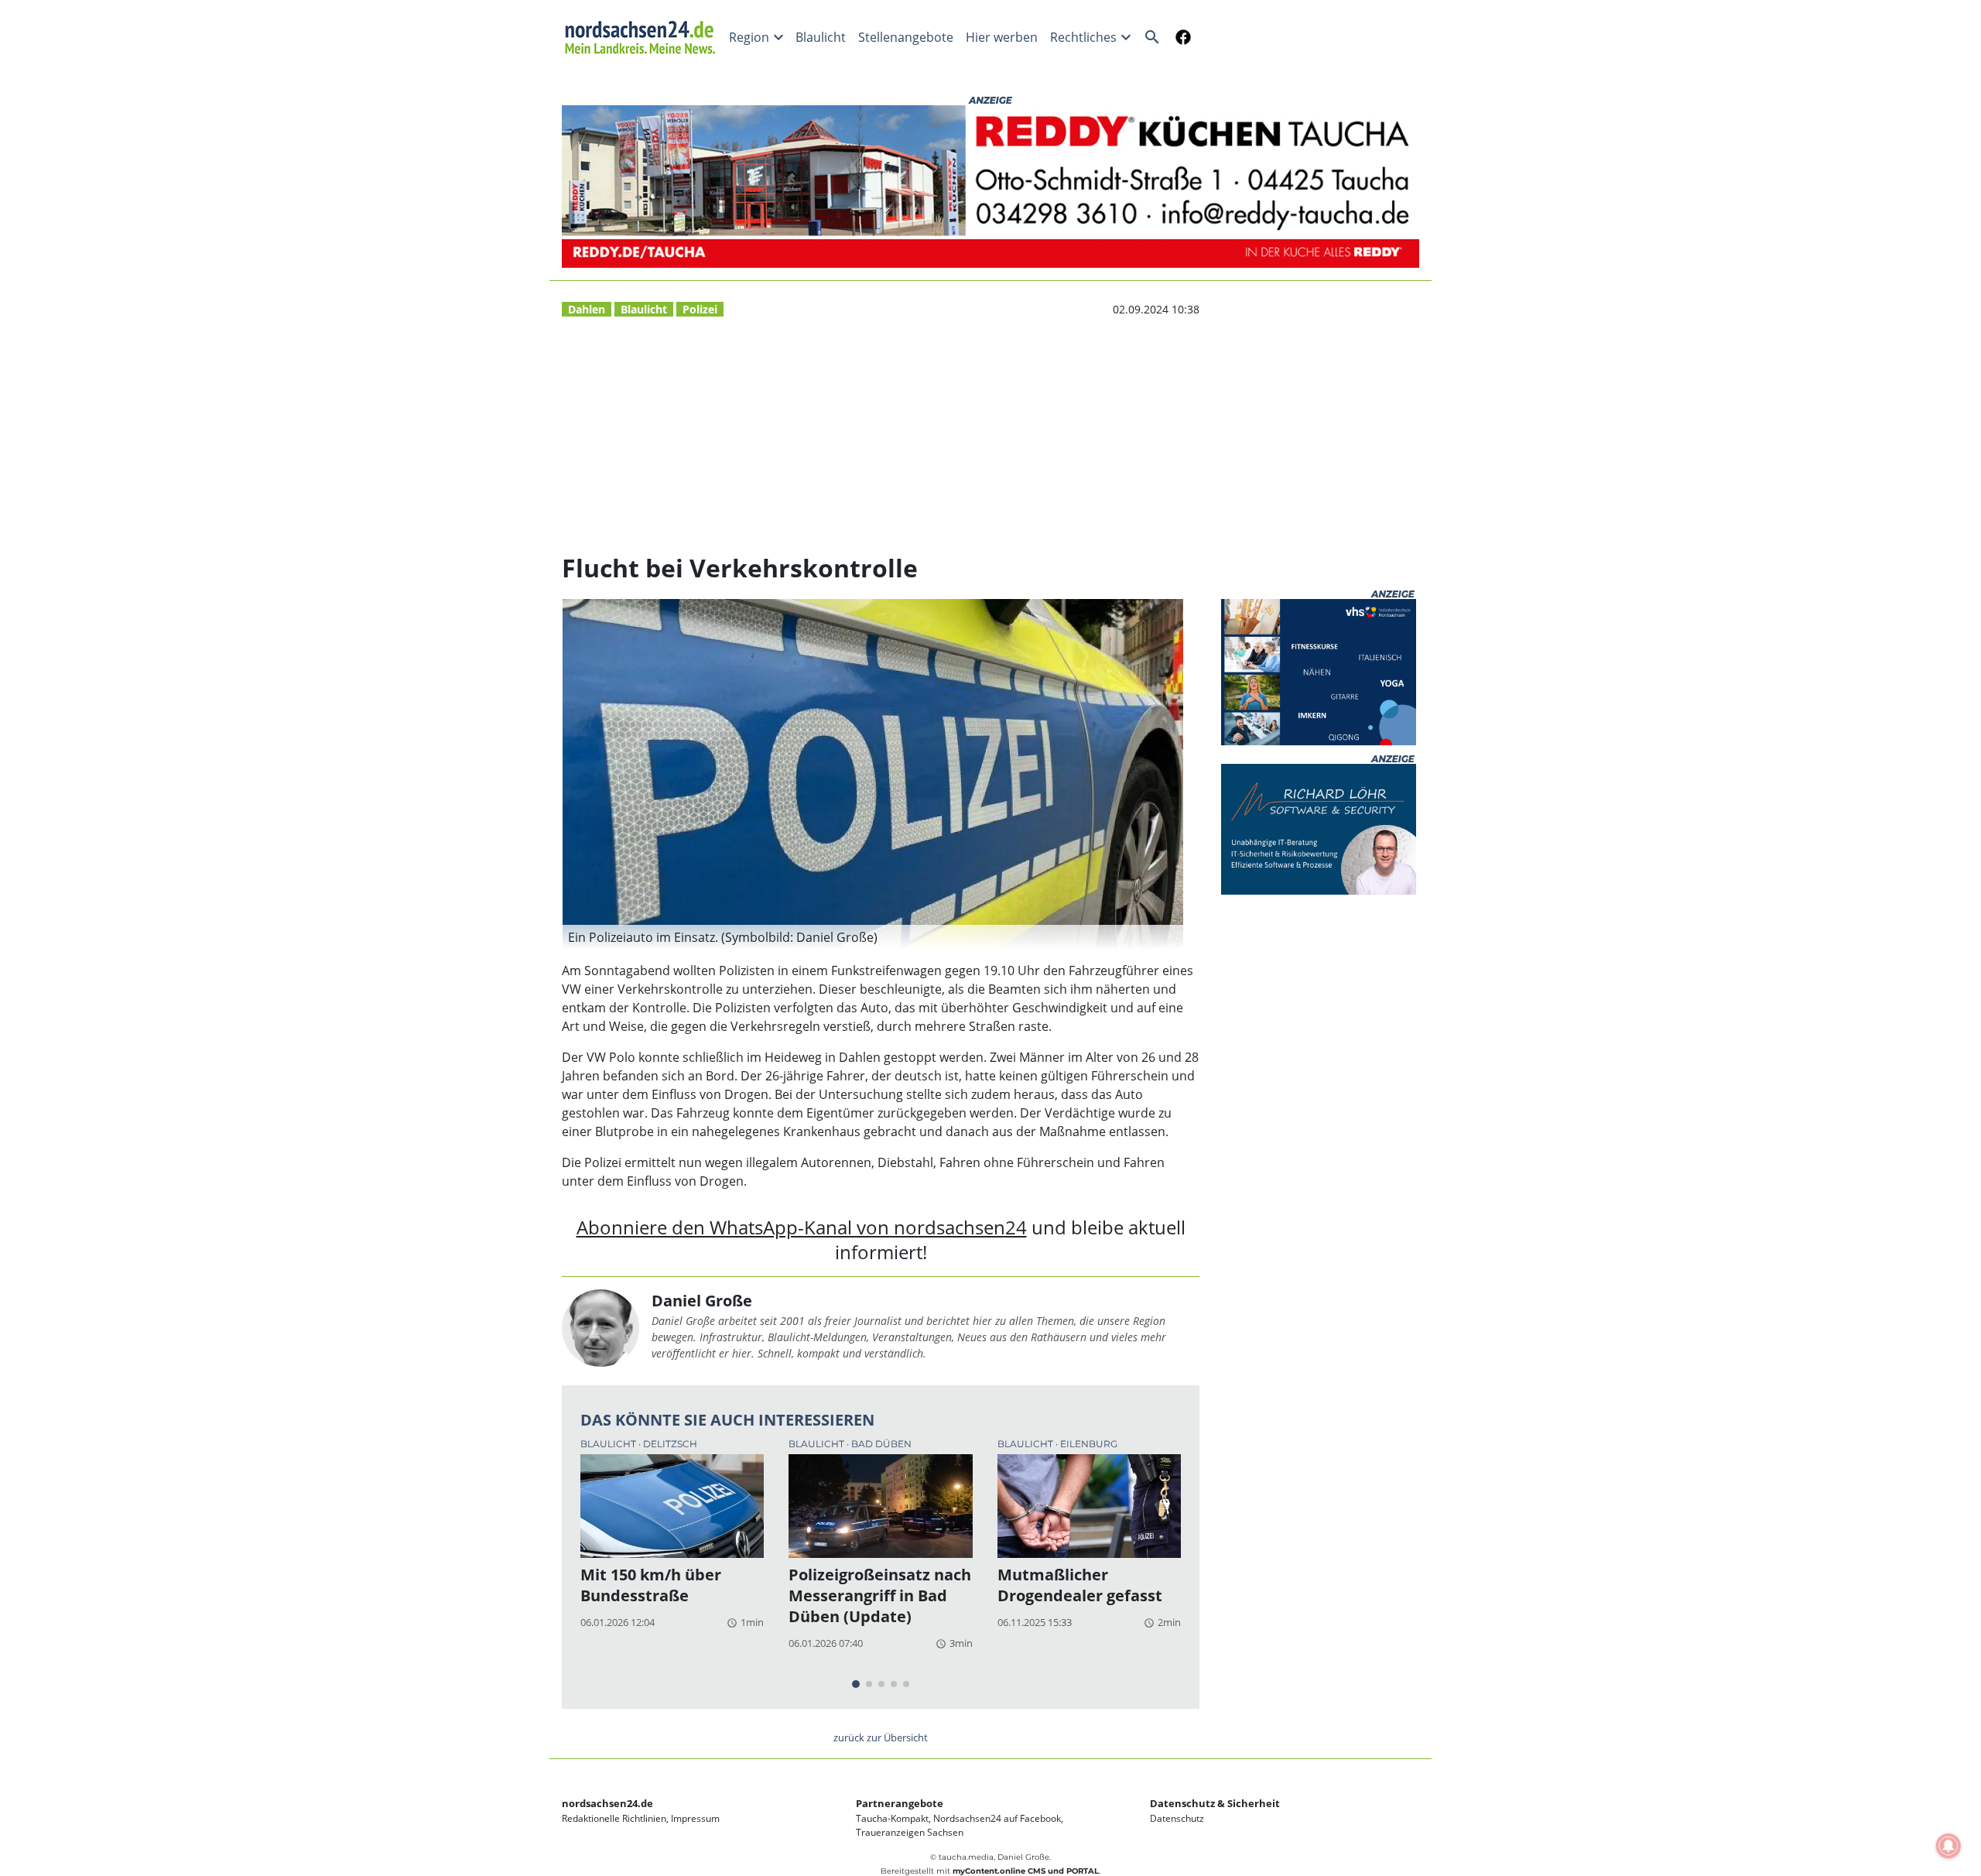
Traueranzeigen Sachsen (910, 1832)
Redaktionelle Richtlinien (614, 1818)
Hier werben (1002, 37)
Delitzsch (670, 1444)
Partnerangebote (900, 1803)
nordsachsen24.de (607, 1803)
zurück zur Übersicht (881, 1737)
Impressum (695, 1818)
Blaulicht (821, 37)
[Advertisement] (881, 436)
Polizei (700, 309)
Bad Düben (881, 1444)
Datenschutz (1177, 1818)
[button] (873, 937)
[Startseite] (642, 37)
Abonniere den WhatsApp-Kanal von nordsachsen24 (802, 1227)
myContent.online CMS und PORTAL (1026, 1871)
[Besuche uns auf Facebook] (1180, 37)
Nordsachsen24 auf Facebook (997, 1818)
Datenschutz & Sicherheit (1215, 1803)
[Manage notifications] (1948, 1846)
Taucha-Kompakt (892, 1818)
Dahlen (587, 309)
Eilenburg (1089, 1444)
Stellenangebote (906, 37)
